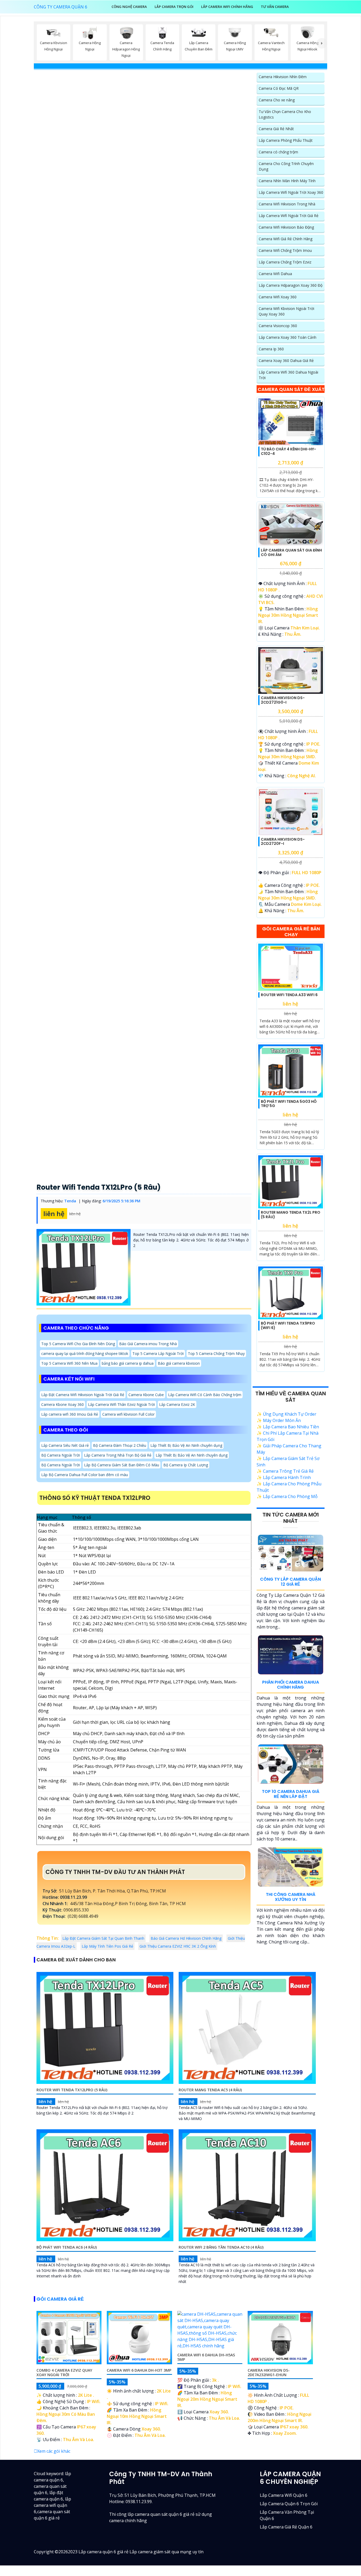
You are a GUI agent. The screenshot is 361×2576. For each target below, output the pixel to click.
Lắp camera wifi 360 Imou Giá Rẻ (70, 1414)
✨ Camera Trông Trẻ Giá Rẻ (285, 1471)
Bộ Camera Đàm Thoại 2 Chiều (120, 1445)
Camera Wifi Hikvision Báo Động (286, 227)
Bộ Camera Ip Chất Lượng (186, 1465)
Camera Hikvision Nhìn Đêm (283, 77)
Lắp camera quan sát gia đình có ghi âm (291, 552)
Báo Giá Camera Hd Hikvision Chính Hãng (186, 1938)
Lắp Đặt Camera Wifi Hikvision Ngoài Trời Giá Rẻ (83, 1395)
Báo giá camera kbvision (179, 1363)
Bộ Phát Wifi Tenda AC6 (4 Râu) (67, 2247)
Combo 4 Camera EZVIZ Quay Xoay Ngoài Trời (64, 2372)
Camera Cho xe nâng (277, 100)
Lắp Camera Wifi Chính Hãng (227, 7)
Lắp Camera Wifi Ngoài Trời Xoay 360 (291, 192)
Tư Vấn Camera (275, 7)
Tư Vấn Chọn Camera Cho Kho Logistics (285, 114)
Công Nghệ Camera (129, 7)
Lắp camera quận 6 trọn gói (289, 2504)
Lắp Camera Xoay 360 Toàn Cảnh (288, 337)
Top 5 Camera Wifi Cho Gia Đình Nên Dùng (78, 1344)
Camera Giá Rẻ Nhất (276, 129)
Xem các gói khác (54, 2451)
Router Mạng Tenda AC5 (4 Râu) (210, 2090)
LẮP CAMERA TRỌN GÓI (174, 7)
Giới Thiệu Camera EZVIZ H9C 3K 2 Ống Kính (178, 1946)
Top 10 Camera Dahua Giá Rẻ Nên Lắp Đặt (291, 1794)
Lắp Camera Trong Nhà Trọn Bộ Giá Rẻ (118, 1455)
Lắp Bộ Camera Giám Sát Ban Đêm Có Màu (122, 1465)
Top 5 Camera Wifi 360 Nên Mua (69, 1363)
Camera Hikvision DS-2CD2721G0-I (283, 700)
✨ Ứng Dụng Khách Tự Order (286, 1414)
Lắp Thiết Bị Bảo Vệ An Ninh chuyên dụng (186, 1445)
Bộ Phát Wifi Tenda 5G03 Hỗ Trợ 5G (289, 1104)
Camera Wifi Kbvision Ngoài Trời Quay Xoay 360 (286, 311)
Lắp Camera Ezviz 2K (177, 1404)
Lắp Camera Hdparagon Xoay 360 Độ (291, 285)
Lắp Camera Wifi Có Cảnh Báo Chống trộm (205, 1395)
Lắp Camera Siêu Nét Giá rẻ (65, 1445)
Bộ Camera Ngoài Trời (61, 1455)
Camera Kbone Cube (146, 1395)
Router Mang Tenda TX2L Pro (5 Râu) (291, 1215)
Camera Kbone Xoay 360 (63, 1404)
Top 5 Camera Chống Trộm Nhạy (216, 1353)
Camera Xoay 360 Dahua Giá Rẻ (286, 361)
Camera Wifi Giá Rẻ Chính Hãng (286, 239)
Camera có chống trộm (278, 152)
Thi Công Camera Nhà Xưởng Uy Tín (291, 1897)
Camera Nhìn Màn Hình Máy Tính (287, 181)
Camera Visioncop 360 (278, 326)
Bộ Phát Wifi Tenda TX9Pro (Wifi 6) (288, 1325)
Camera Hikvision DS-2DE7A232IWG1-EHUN (269, 2372)
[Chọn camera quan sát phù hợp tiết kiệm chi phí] (322, 43)
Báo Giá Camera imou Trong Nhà (148, 1344)
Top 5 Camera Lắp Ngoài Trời (158, 1353)
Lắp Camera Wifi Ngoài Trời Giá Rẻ (289, 216)
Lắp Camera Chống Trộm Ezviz (285, 262)
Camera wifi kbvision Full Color (128, 1414)
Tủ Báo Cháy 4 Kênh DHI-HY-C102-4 (288, 451)
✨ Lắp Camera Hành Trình (284, 1477)
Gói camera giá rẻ (60, 2299)
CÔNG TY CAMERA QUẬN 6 (61, 7)
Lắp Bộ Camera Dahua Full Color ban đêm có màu (85, 1475)
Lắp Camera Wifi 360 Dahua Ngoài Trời (288, 375)
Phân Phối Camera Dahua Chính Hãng (291, 1685)
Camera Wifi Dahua (275, 274)
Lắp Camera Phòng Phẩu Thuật (286, 140)
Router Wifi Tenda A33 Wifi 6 (289, 995)
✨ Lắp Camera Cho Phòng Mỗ (287, 1496)
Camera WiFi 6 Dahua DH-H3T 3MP (139, 2370)
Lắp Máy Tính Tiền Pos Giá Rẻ (107, 1946)
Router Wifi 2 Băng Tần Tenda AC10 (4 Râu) (221, 2247)
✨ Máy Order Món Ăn (279, 1420)
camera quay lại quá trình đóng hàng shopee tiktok (85, 1353)
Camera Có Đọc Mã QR (279, 88)
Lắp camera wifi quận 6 (284, 2495)
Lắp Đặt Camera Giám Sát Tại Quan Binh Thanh (103, 1938)
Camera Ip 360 (271, 349)
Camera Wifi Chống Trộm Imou (285, 250)
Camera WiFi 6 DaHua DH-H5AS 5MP (206, 2357)
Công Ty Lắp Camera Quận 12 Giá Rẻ (290, 1582)
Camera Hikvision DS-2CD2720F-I (283, 842)
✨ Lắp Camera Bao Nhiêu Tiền (288, 1427)
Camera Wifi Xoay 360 (278, 297)
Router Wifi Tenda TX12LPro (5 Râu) (99, 1187)
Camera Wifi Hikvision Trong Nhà (287, 204)
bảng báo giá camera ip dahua (128, 1363)
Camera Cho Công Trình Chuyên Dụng (286, 166)
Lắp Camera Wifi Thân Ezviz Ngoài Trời (121, 1404)
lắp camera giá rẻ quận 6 (286, 2527)
